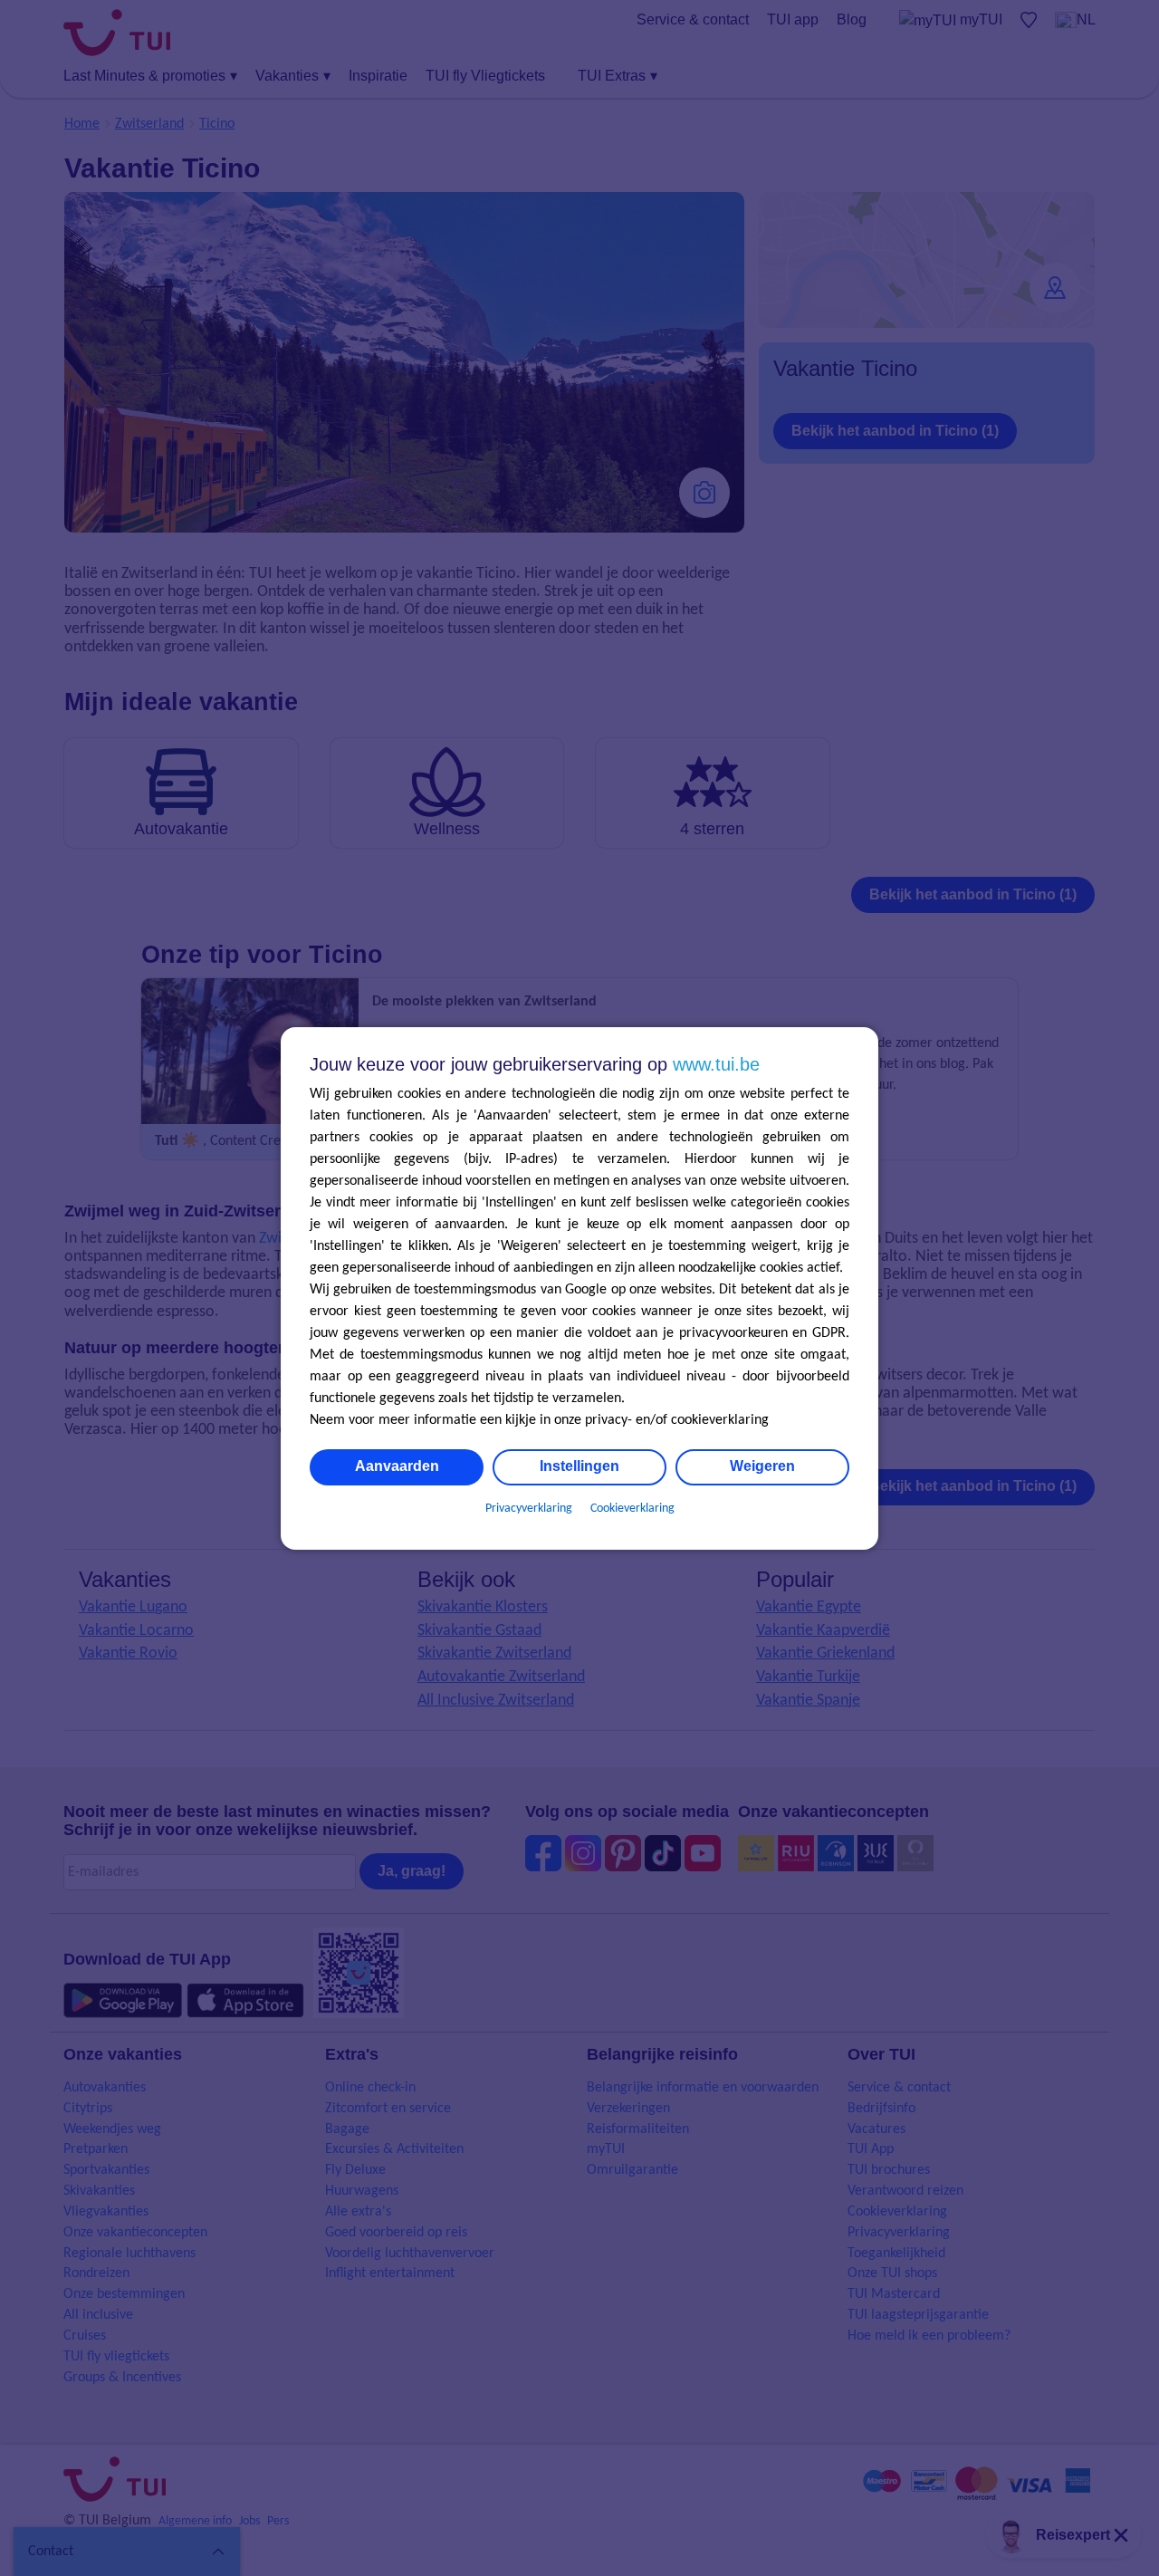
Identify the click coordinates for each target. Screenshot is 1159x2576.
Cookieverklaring (632, 1509)
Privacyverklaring (529, 1509)
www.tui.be (716, 1064)
